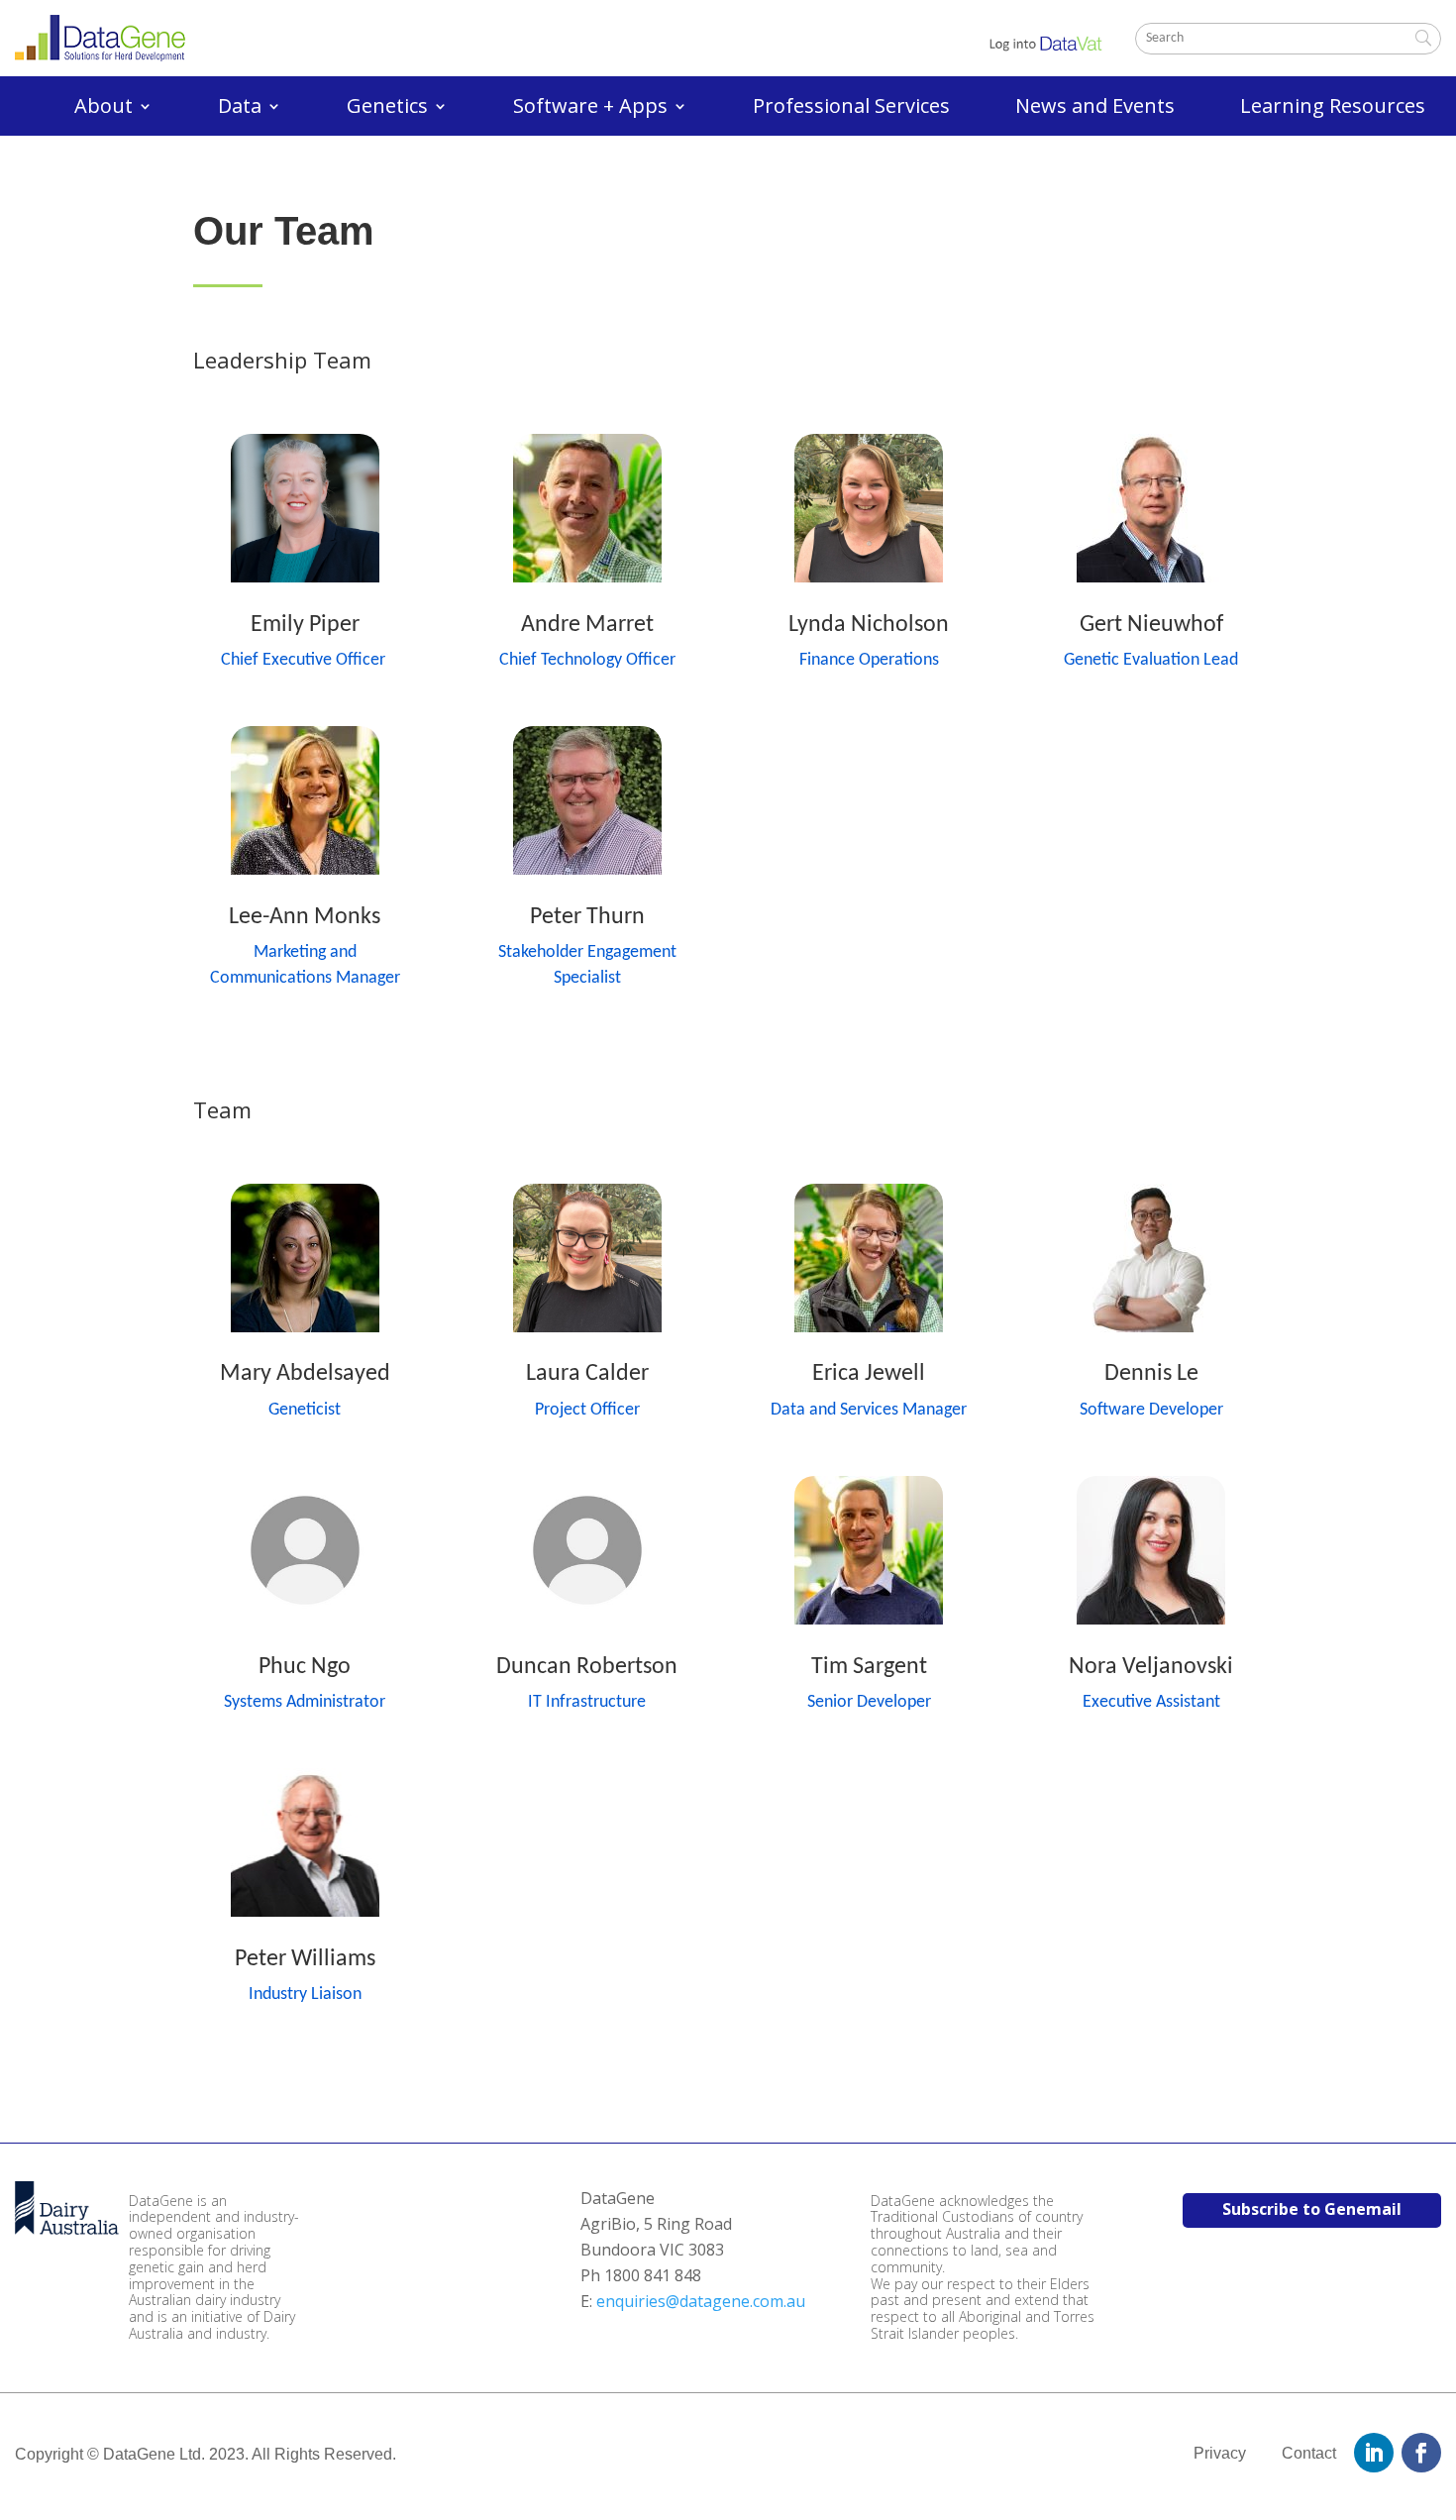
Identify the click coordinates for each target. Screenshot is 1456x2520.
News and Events (1095, 109)
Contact (1309, 2453)
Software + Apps (590, 109)
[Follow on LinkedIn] (1374, 2453)
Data (240, 109)
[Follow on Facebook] (1421, 2453)
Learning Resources (1333, 109)
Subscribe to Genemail (1312, 2209)
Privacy (1220, 2453)
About (104, 109)
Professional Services (851, 109)
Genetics (387, 109)
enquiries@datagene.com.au (701, 2301)
